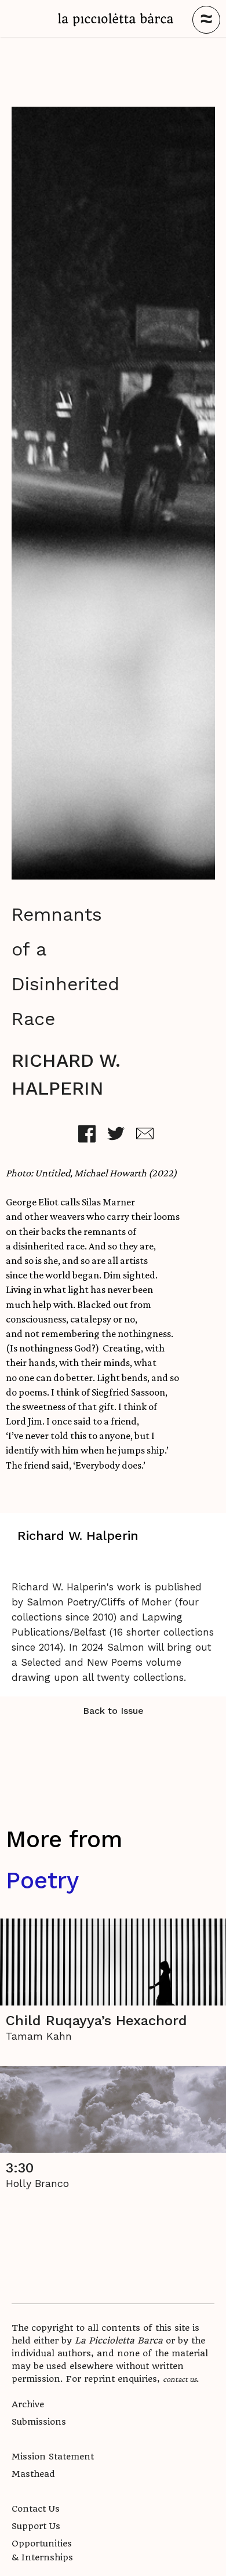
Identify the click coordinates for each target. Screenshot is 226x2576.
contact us (180, 2379)
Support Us (36, 2526)
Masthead (33, 2474)
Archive (28, 2404)
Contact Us (36, 2509)
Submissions (39, 2422)
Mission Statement (53, 2457)
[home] (116, 20)
